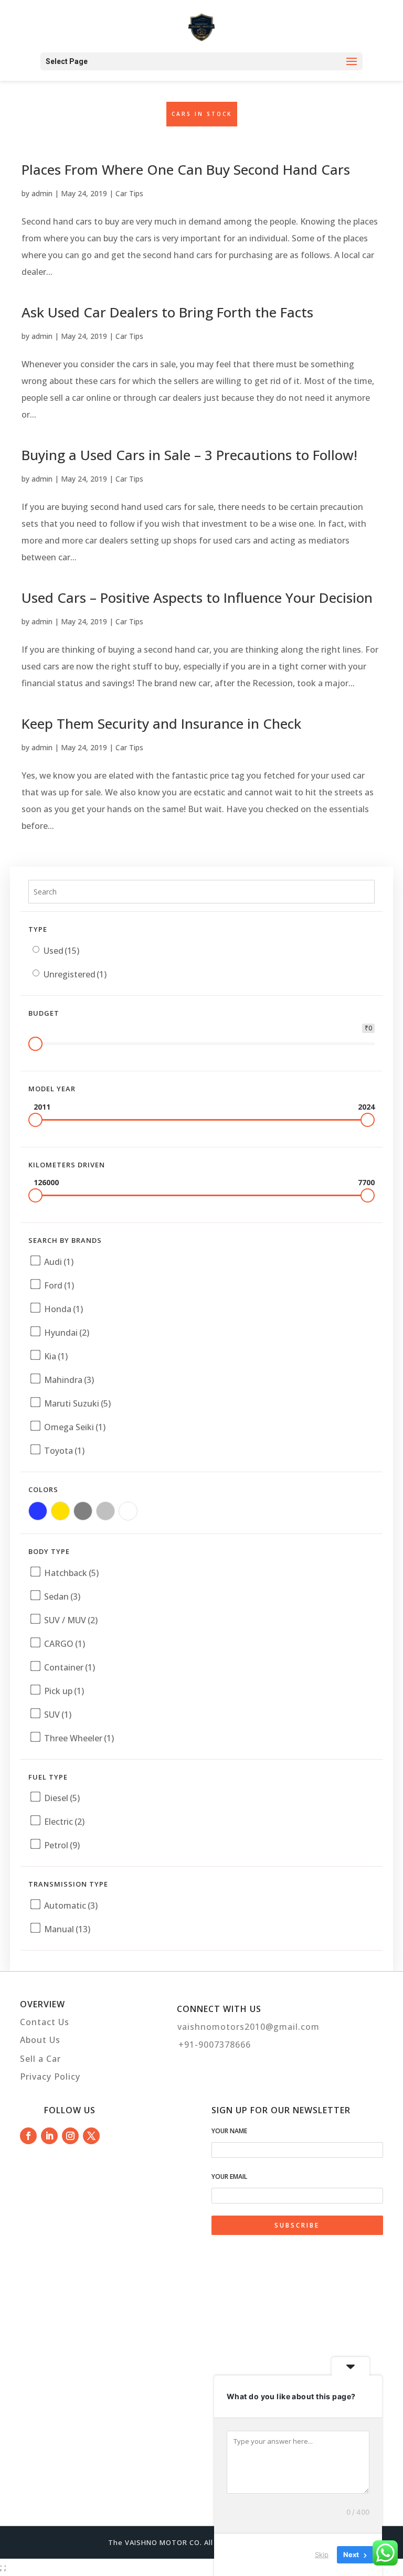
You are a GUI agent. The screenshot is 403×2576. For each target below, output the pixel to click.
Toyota (64, 1451)
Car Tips (129, 193)
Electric (64, 1822)
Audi (59, 1262)
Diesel (62, 1798)
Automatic (71, 1906)
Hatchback (71, 1573)
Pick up (64, 1691)
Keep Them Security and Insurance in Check (161, 723)
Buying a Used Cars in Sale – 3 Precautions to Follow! (189, 455)
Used (61, 951)
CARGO (65, 1644)
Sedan (62, 1596)
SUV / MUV (71, 1620)
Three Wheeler (79, 1738)
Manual (67, 1929)
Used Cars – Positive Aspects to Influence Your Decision (197, 598)
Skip (322, 2554)
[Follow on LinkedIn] (49, 2136)
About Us (40, 2040)
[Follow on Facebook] (28, 2136)
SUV (58, 1715)
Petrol (62, 1845)
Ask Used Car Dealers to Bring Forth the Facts (167, 312)
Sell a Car (40, 2059)
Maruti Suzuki (77, 1403)
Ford (59, 1285)
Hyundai (67, 1333)
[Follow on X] (91, 2136)
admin (42, 193)
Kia (56, 1356)
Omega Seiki (75, 1427)
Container (70, 1667)
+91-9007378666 (215, 2045)
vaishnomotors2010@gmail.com (248, 2027)
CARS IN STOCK (202, 114)
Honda (63, 1309)
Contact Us (45, 2022)
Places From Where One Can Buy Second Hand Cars (186, 169)
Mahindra (69, 1380)
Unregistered (75, 974)
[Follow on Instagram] (70, 2136)
